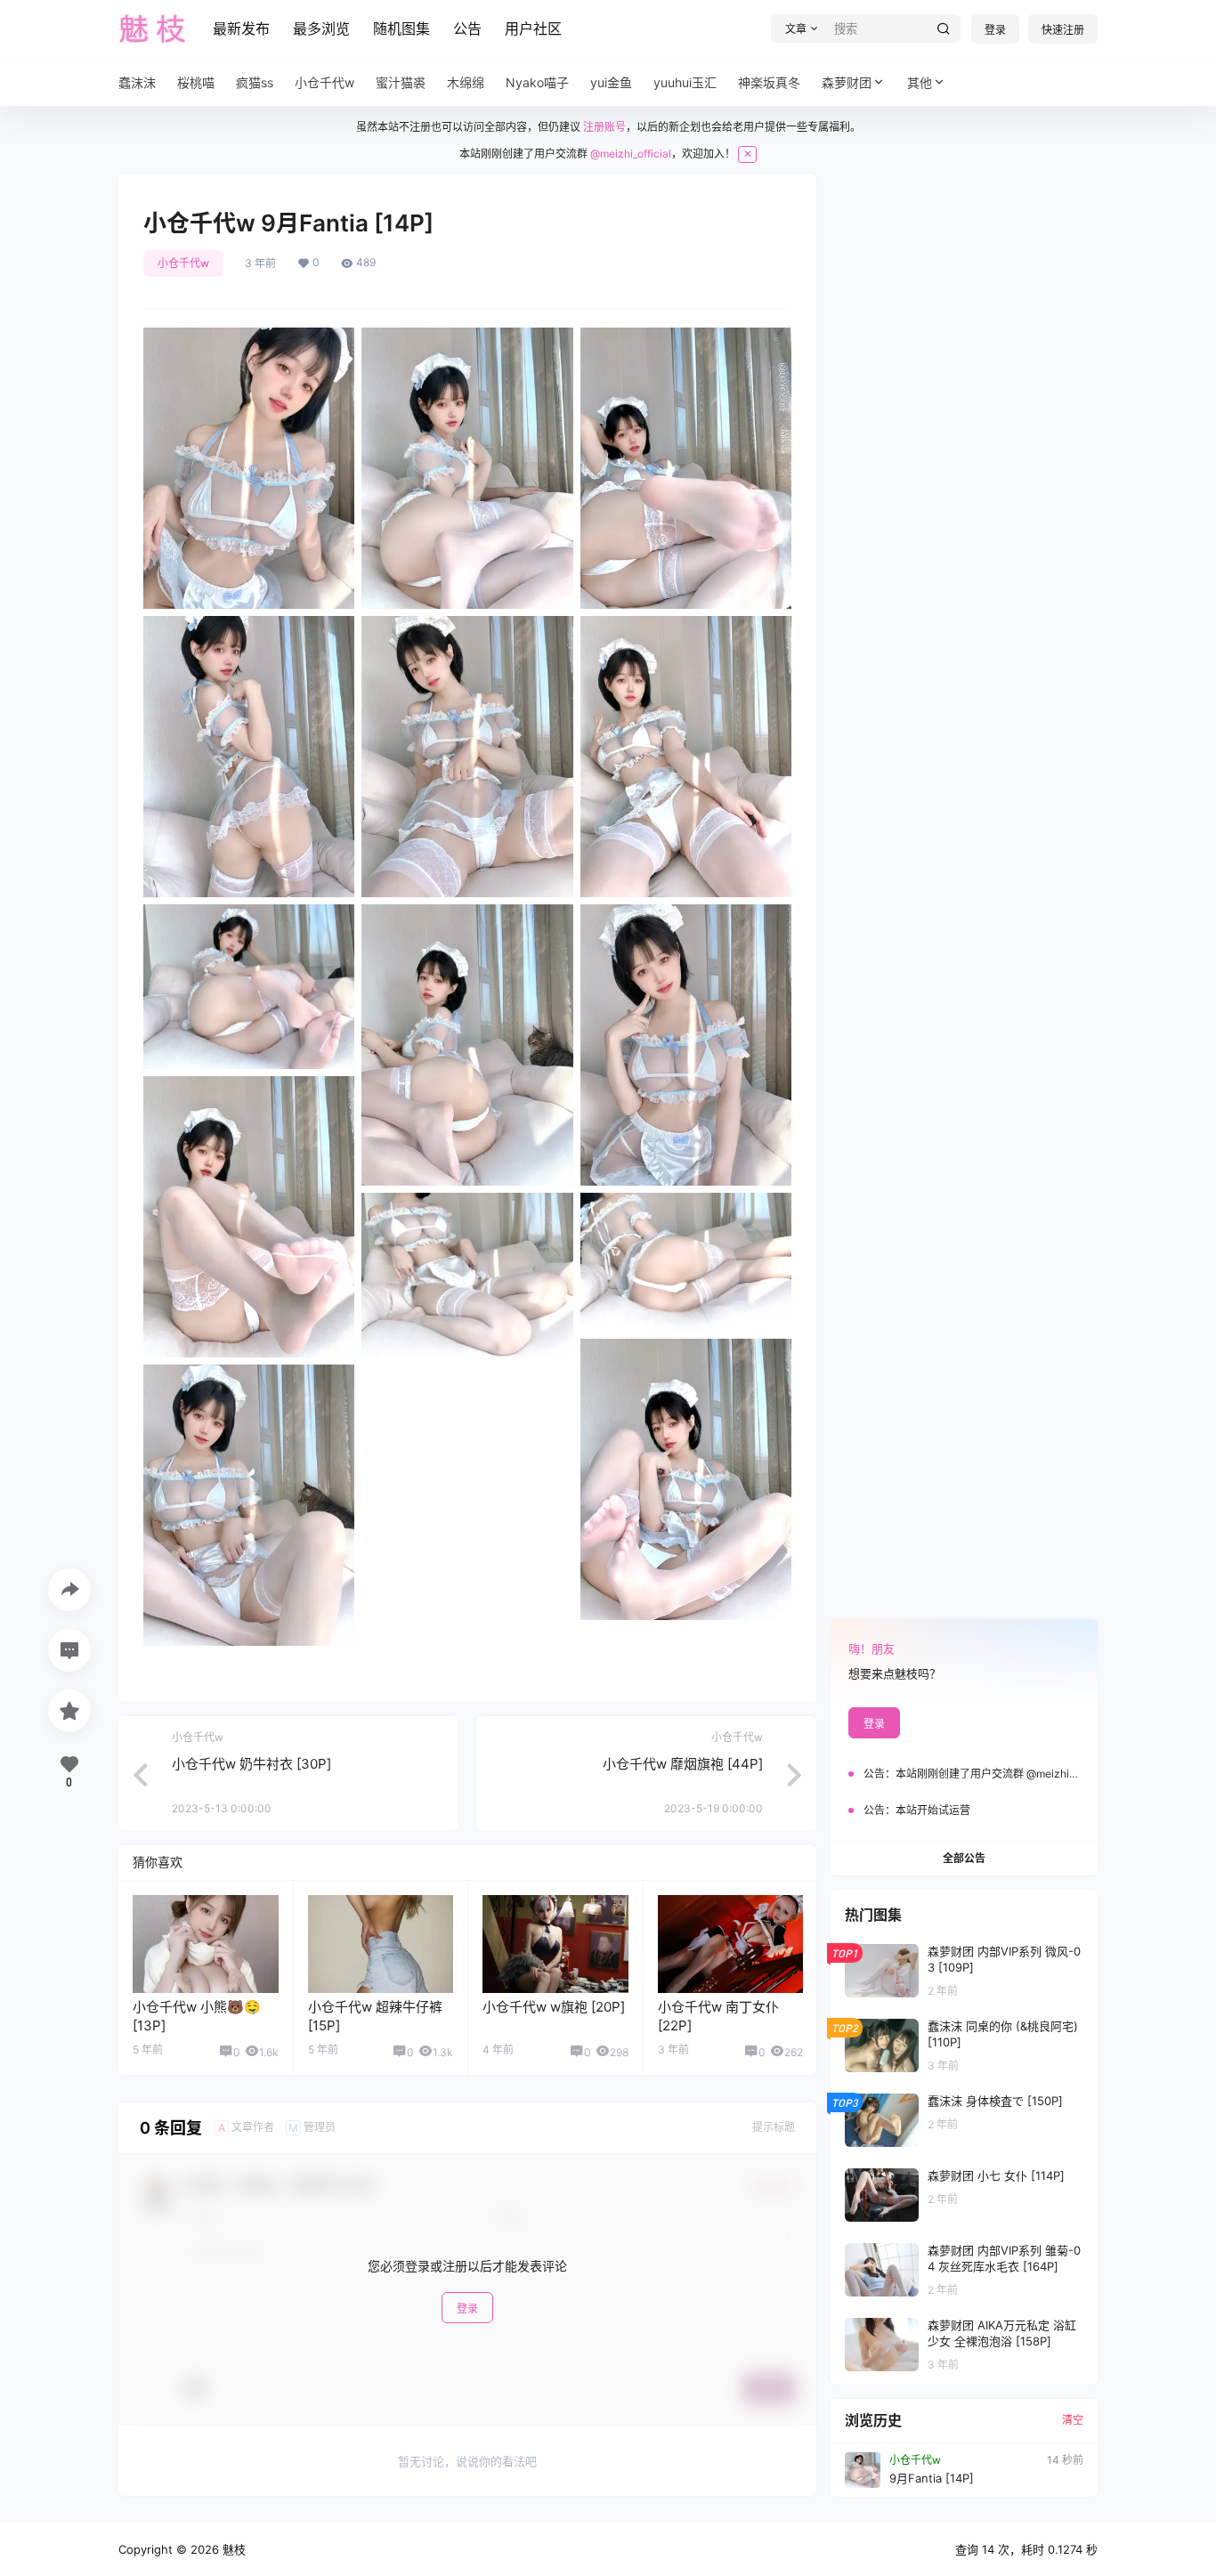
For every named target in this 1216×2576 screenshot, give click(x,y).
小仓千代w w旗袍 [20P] (554, 2007)
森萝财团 (847, 82)
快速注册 (1063, 30)
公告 (467, 28)
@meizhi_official (631, 154)
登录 (995, 30)
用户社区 (533, 28)
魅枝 (232, 2549)
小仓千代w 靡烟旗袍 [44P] (683, 1764)
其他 (920, 82)
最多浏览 (321, 28)
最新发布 (241, 28)
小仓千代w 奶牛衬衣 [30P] (251, 1764)
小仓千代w (183, 263)
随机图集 (401, 28)
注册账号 (604, 127)
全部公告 (964, 1858)
